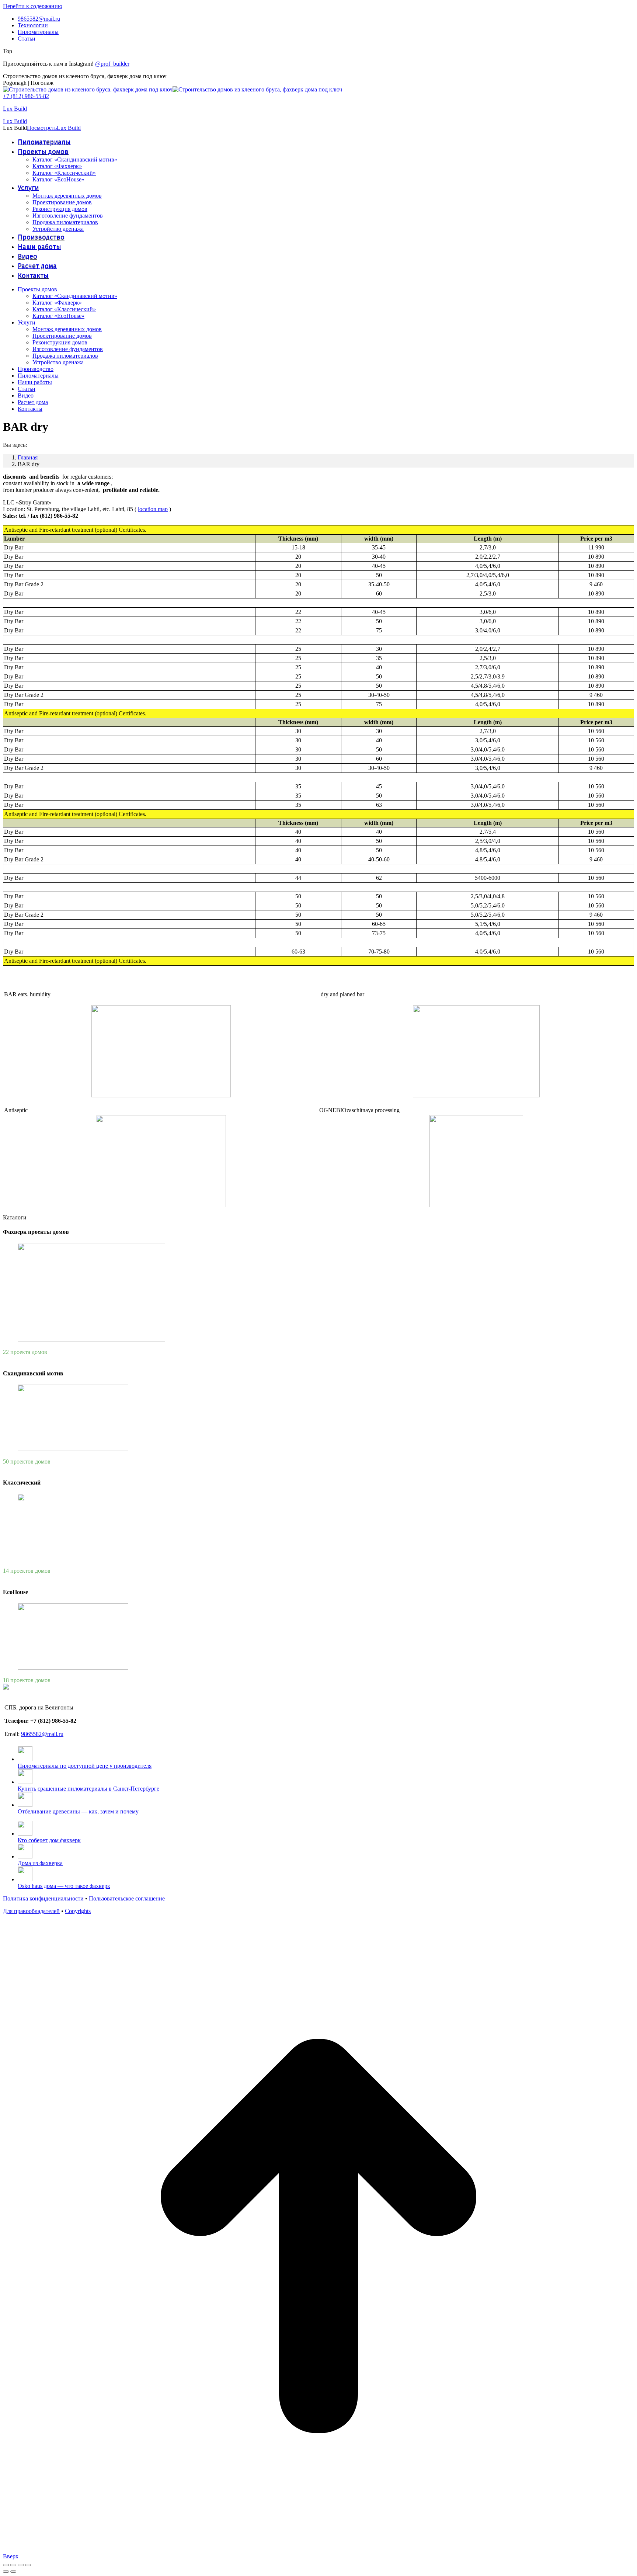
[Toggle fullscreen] (21, 2565)
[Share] (13, 2565)
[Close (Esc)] (6, 2565)
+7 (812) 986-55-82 (26, 96)
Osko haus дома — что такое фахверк (64, 1886)
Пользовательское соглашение (127, 1898)
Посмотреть (42, 128)
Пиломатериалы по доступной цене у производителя (85, 1766)
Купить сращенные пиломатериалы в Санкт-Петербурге (88, 1789)
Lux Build (15, 109)
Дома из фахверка (40, 1863)
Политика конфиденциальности (43, 1898)
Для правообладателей (31, 1911)
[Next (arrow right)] (13, 2572)
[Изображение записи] (25, 1759)
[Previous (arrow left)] (6, 2572)
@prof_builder (112, 64)
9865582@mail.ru (42, 1734)
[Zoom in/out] (28, 2565)
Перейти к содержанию (33, 6)
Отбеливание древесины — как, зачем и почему (78, 1811)
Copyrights (78, 1911)
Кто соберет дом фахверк (49, 1840)
